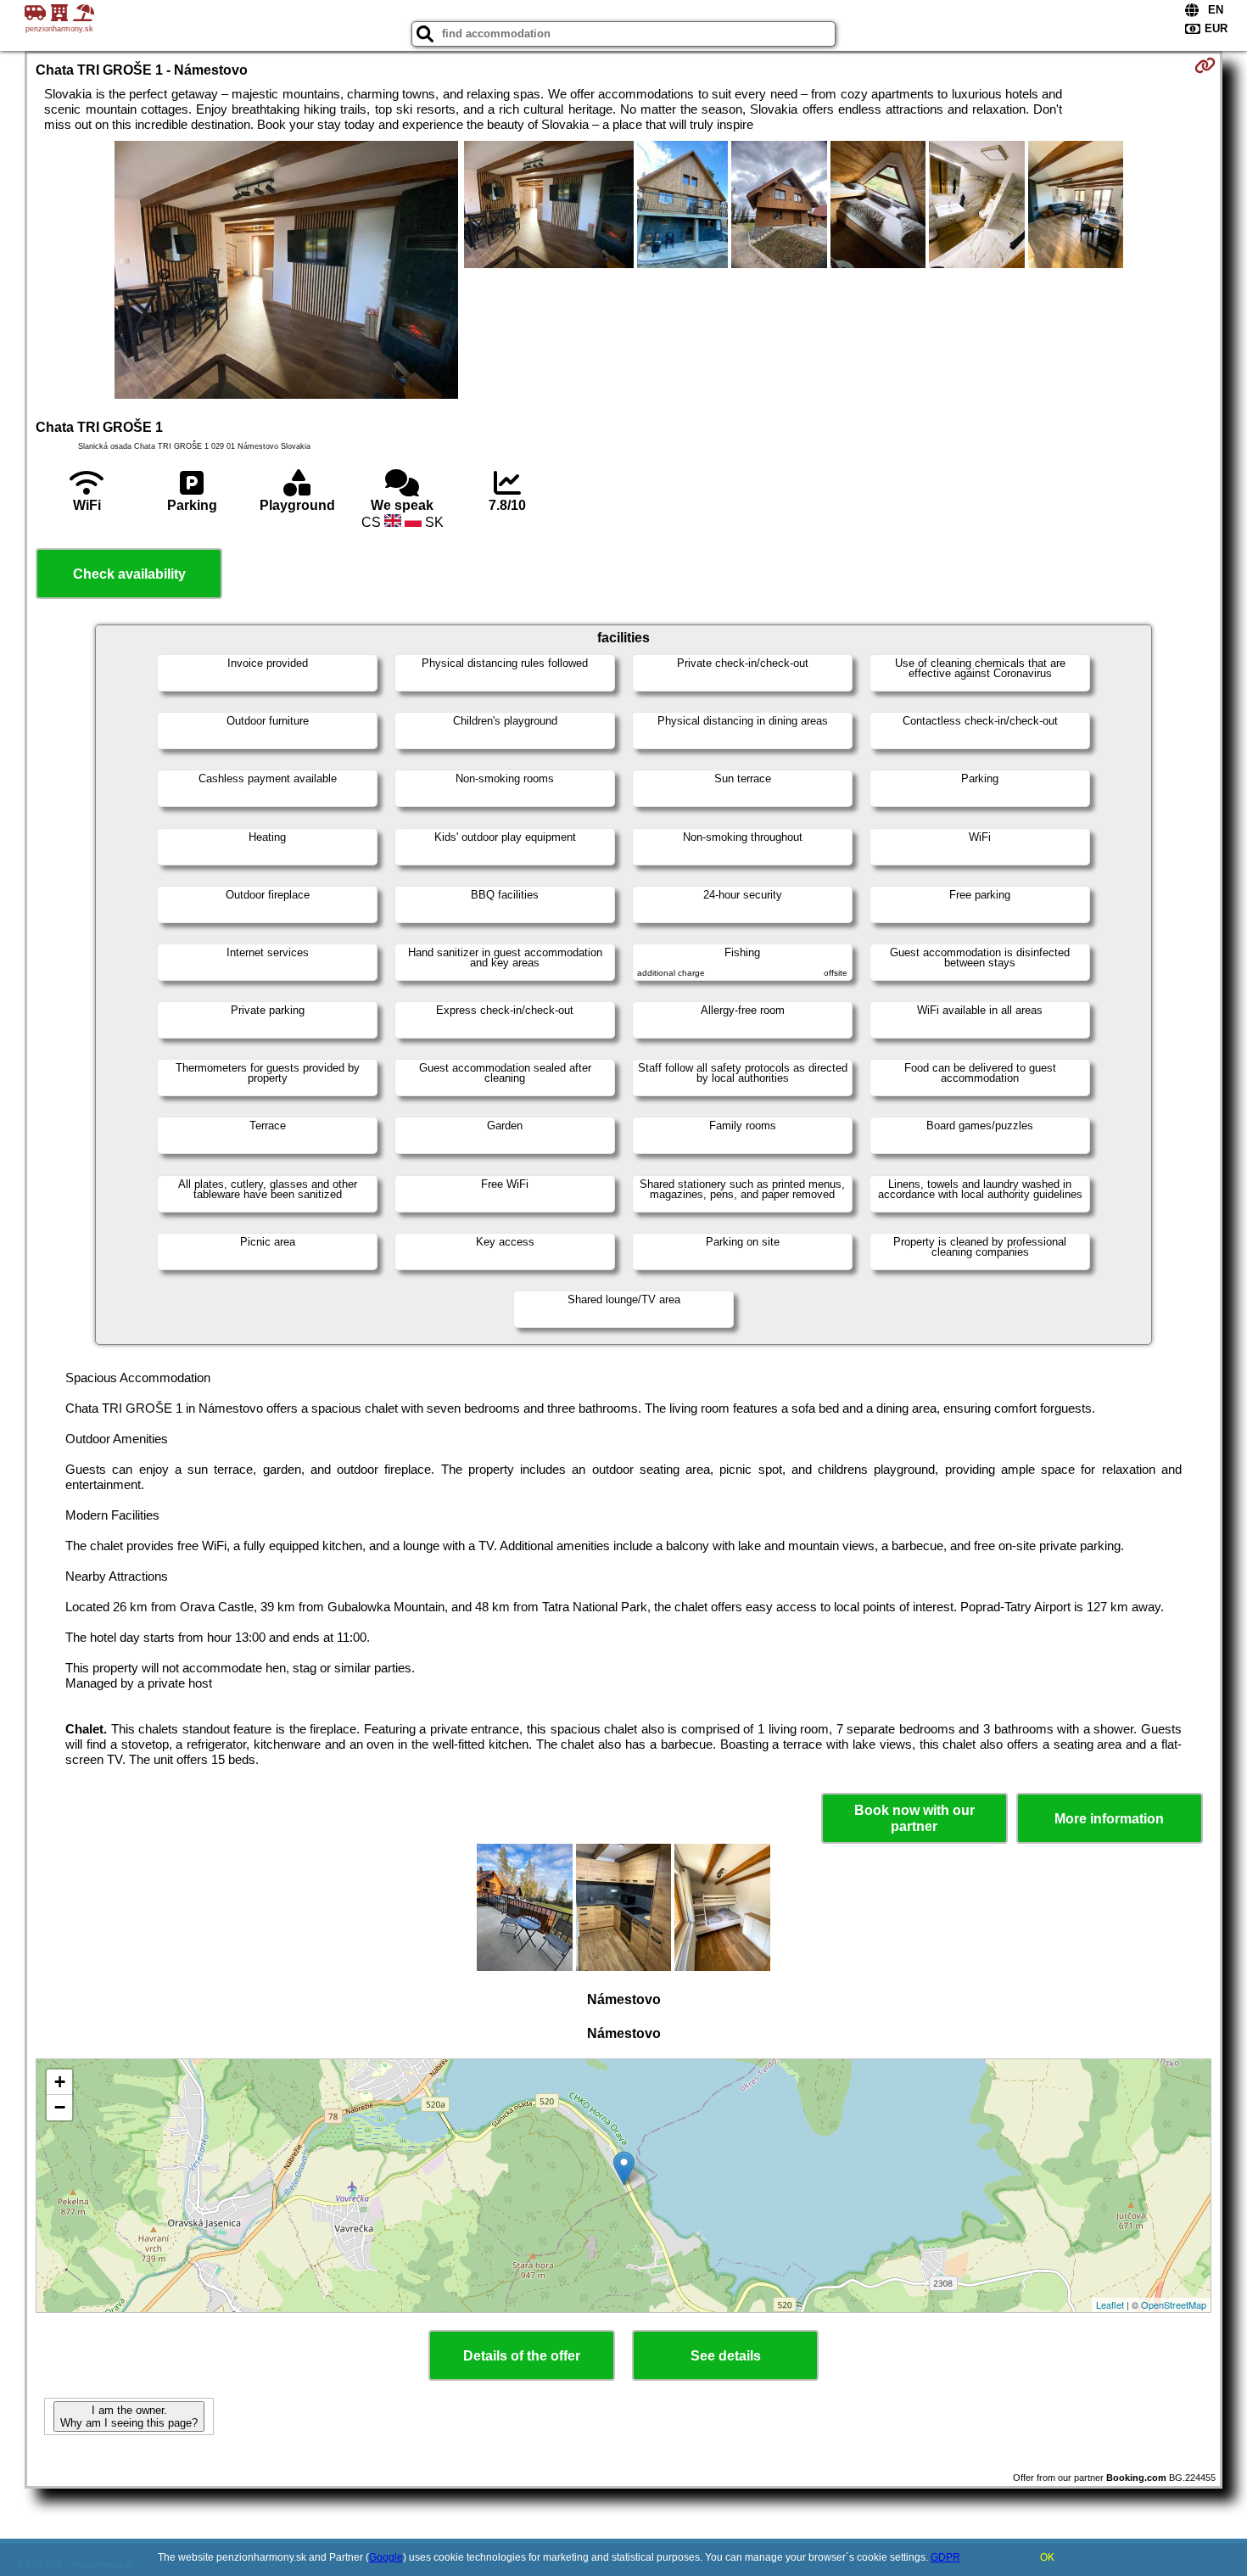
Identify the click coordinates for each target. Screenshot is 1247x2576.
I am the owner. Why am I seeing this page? (129, 2416)
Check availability (129, 574)
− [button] (60, 2107)
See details (726, 2356)
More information (1109, 1819)
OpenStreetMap (1174, 2304)
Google (386, 2557)
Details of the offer (522, 2356)
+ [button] (60, 2082)
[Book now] (1205, 65)
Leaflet (1110, 2304)
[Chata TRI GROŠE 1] (286, 272)
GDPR (945, 2557)
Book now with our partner (914, 1818)
